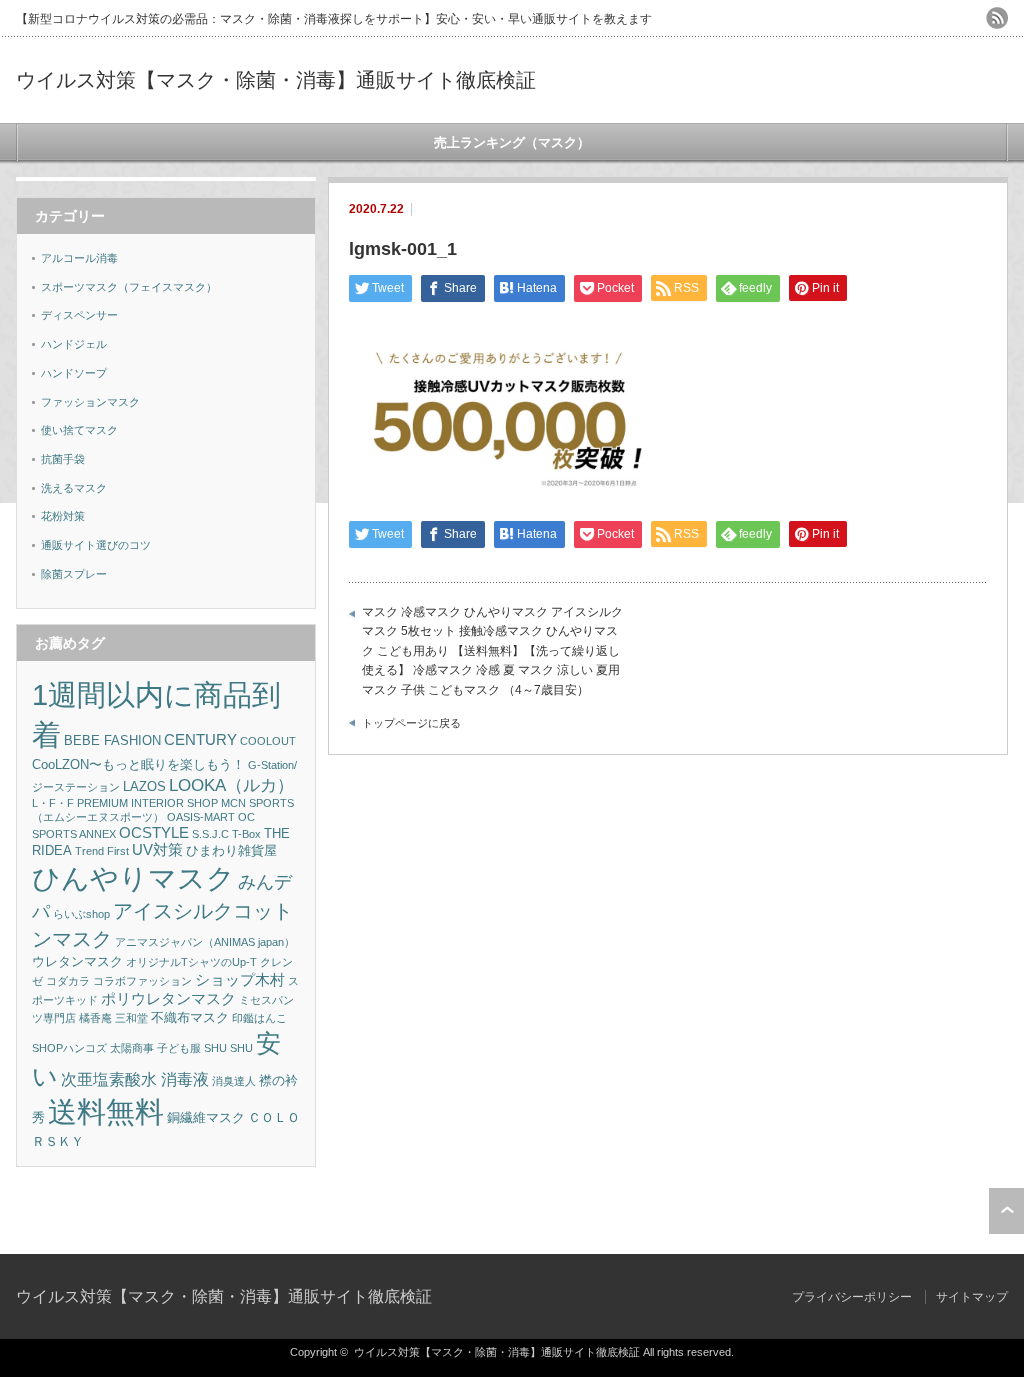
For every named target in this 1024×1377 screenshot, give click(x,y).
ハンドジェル (74, 344)
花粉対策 (63, 516)
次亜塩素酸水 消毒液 (135, 1079)
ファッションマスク (90, 402)
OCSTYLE (154, 833)
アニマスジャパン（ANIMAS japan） (205, 942)
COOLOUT (268, 741)
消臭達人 (234, 1081)
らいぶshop (81, 914)
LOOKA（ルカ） (231, 785)
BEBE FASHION (112, 740)
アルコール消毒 (79, 258)
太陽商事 (132, 1048)
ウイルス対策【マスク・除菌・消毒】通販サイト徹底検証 (276, 80)
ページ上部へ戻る (1006, 1211)
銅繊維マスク (206, 1117)
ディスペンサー (79, 315)
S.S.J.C (210, 834)
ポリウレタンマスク (168, 999)
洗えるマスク (74, 488)
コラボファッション (142, 981)
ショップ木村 (240, 980)
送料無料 (106, 1111)
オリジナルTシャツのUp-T (191, 962)
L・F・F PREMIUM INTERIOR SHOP (125, 803)
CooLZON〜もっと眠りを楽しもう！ (138, 764)
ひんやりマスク (133, 878)
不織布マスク (190, 1017)
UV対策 (157, 850)
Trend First (102, 851)
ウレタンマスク (77, 961)
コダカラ (68, 981)
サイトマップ (972, 1297)
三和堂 (131, 1018)
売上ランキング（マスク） (512, 142)
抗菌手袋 (63, 459)
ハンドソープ (74, 373)
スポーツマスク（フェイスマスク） (129, 287)
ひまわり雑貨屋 (231, 850)
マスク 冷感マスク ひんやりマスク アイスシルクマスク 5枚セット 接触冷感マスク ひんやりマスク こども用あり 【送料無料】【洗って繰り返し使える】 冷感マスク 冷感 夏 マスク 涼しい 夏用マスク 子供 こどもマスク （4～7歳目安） (492, 651)
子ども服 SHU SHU (205, 1048)
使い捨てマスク (79, 430)
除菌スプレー (74, 574)
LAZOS (144, 786)
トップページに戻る (411, 723)
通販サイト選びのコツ (96, 545)
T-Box (246, 834)
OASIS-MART (201, 817)
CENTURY (200, 740)
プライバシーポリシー (852, 1297)
